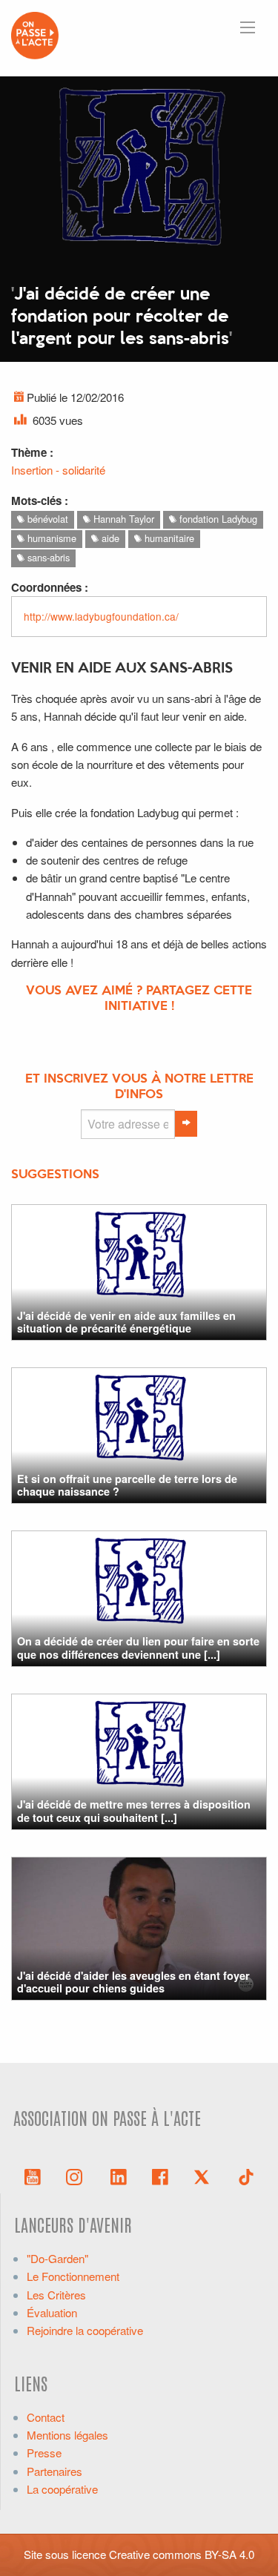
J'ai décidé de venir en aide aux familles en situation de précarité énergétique (126, 1322)
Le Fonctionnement (73, 2276)
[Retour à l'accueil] (35, 34)
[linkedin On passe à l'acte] (119, 2176)
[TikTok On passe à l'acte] (246, 2176)
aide (109, 538)
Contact (46, 2417)
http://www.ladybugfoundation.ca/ (101, 616)
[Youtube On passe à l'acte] (33, 2176)
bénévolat (46, 519)
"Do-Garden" (57, 2258)
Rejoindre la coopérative (85, 2330)
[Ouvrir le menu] (248, 27)
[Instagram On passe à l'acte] (77, 2176)
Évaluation (52, 2312)
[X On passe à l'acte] (205, 2176)
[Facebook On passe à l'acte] (160, 2176)
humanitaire (168, 538)
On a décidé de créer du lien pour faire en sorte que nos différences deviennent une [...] (138, 1647)
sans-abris (47, 557)
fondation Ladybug (217, 519)
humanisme (50, 538)
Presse (44, 2453)
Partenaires (54, 2471)
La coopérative (62, 2489)
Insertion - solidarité (58, 470)
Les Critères (56, 2295)
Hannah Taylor (122, 519)
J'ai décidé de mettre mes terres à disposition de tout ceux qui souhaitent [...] (134, 1810)
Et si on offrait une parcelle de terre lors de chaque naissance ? (127, 1485)
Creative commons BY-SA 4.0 (182, 2554)
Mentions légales (67, 2435)
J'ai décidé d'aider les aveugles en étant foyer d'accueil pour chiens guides (133, 1982)
